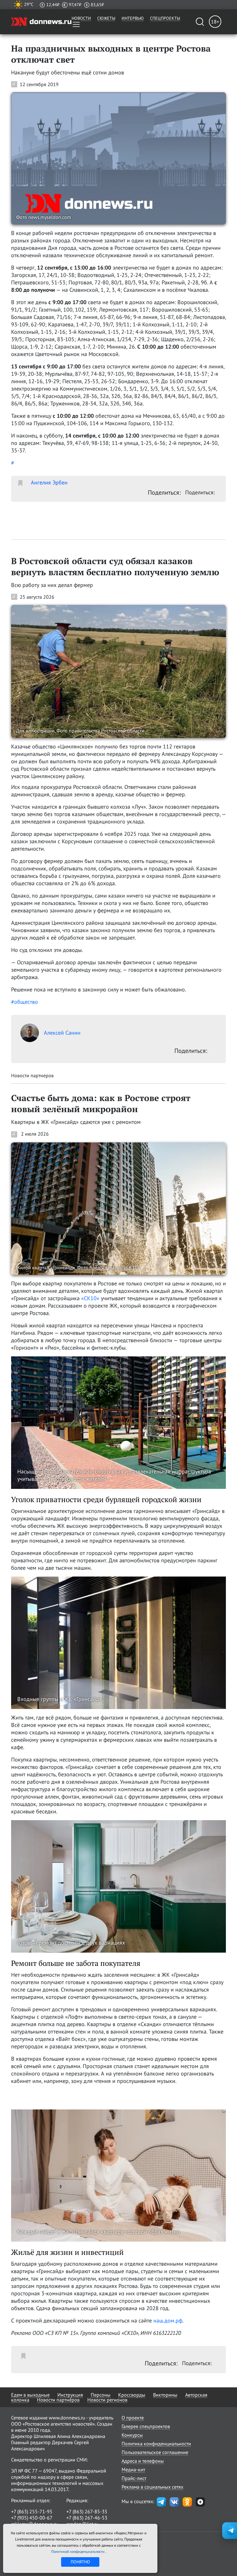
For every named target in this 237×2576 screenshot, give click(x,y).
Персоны (101, 2395)
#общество (25, 1002)
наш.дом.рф (168, 2320)
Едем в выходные (30, 2395)
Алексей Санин (62, 1033)
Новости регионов (107, 2400)
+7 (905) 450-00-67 (32, 2518)
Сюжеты (106, 18)
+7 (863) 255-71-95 (32, 2511)
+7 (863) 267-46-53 (87, 2518)
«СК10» (90, 1298)
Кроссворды (132, 2395)
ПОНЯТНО (80, 2562)
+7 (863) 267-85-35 (87, 2511)
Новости (81, 18)
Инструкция (70, 2395)
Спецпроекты (165, 18)
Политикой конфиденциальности (78, 2551)
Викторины (165, 2395)
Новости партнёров (58, 2400)
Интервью (133, 18)
